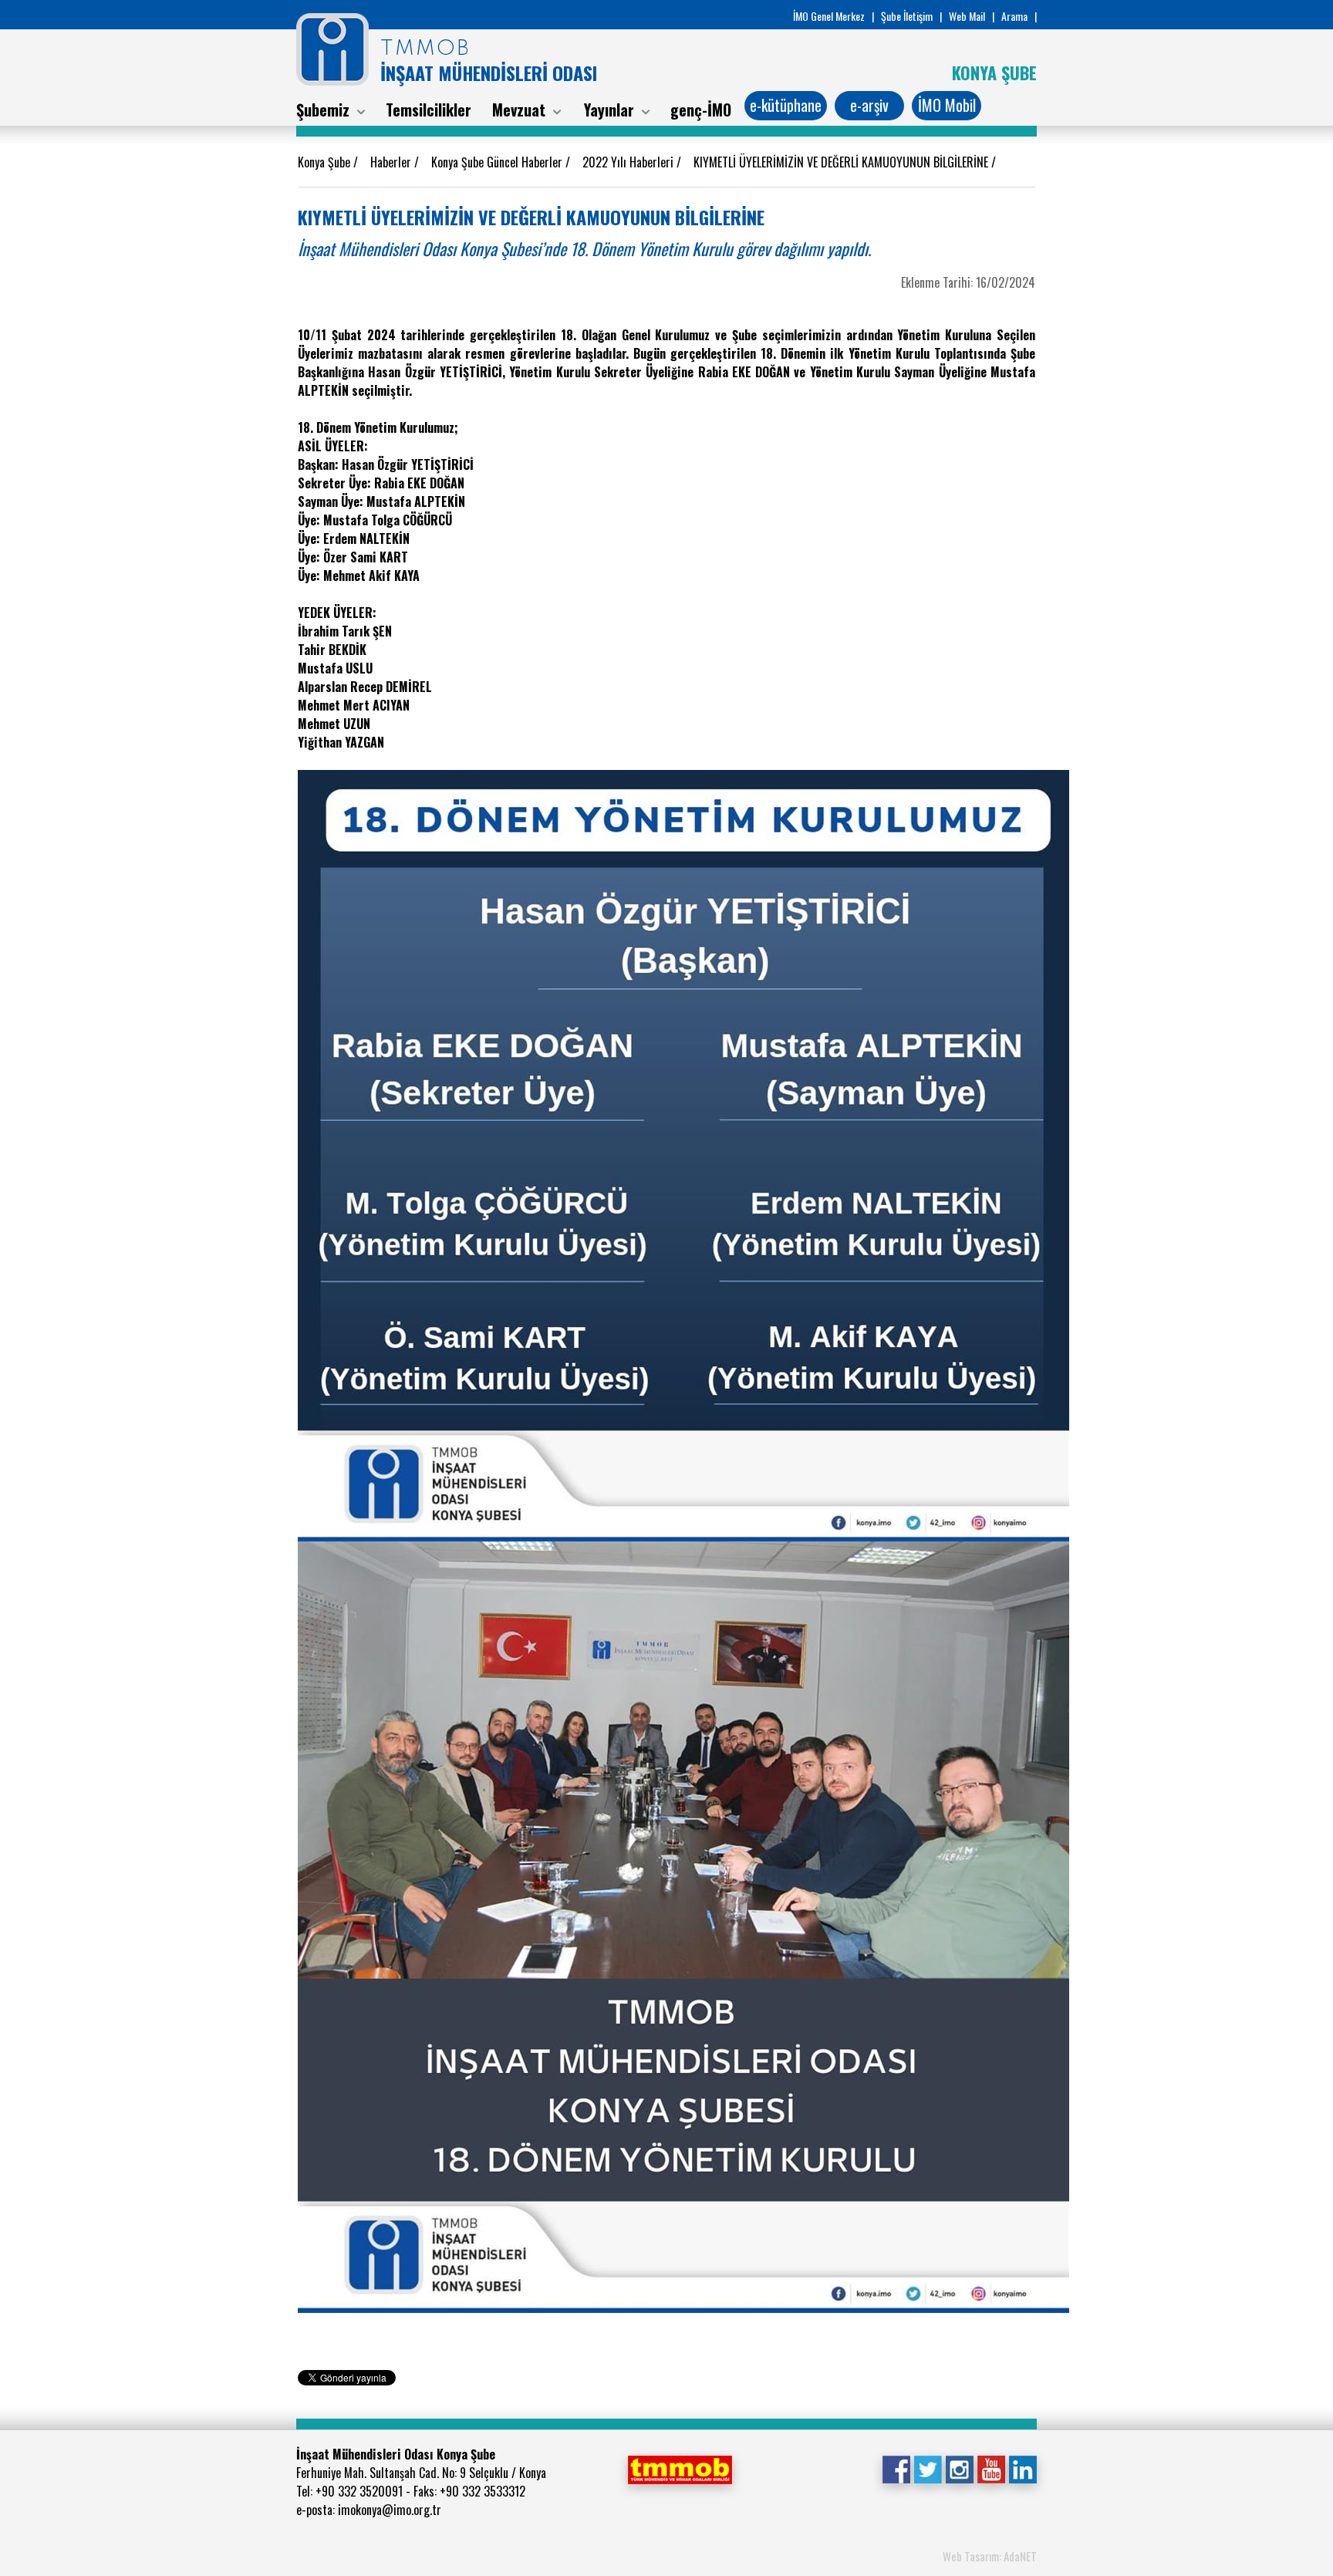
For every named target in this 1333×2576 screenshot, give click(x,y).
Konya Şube (326, 162)
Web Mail (967, 16)
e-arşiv (869, 105)
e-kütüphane (786, 105)
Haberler (392, 162)
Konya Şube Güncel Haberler (498, 162)
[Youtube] (991, 2468)
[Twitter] (928, 2468)
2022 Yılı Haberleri (629, 162)
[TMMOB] (680, 2468)
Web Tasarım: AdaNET (990, 2556)
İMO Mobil (947, 105)
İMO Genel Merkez (829, 16)
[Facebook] (896, 2468)
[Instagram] (959, 2468)
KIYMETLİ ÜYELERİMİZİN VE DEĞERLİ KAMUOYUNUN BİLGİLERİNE (842, 162)
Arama (1014, 16)
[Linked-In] (1023, 2468)
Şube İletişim (907, 16)
